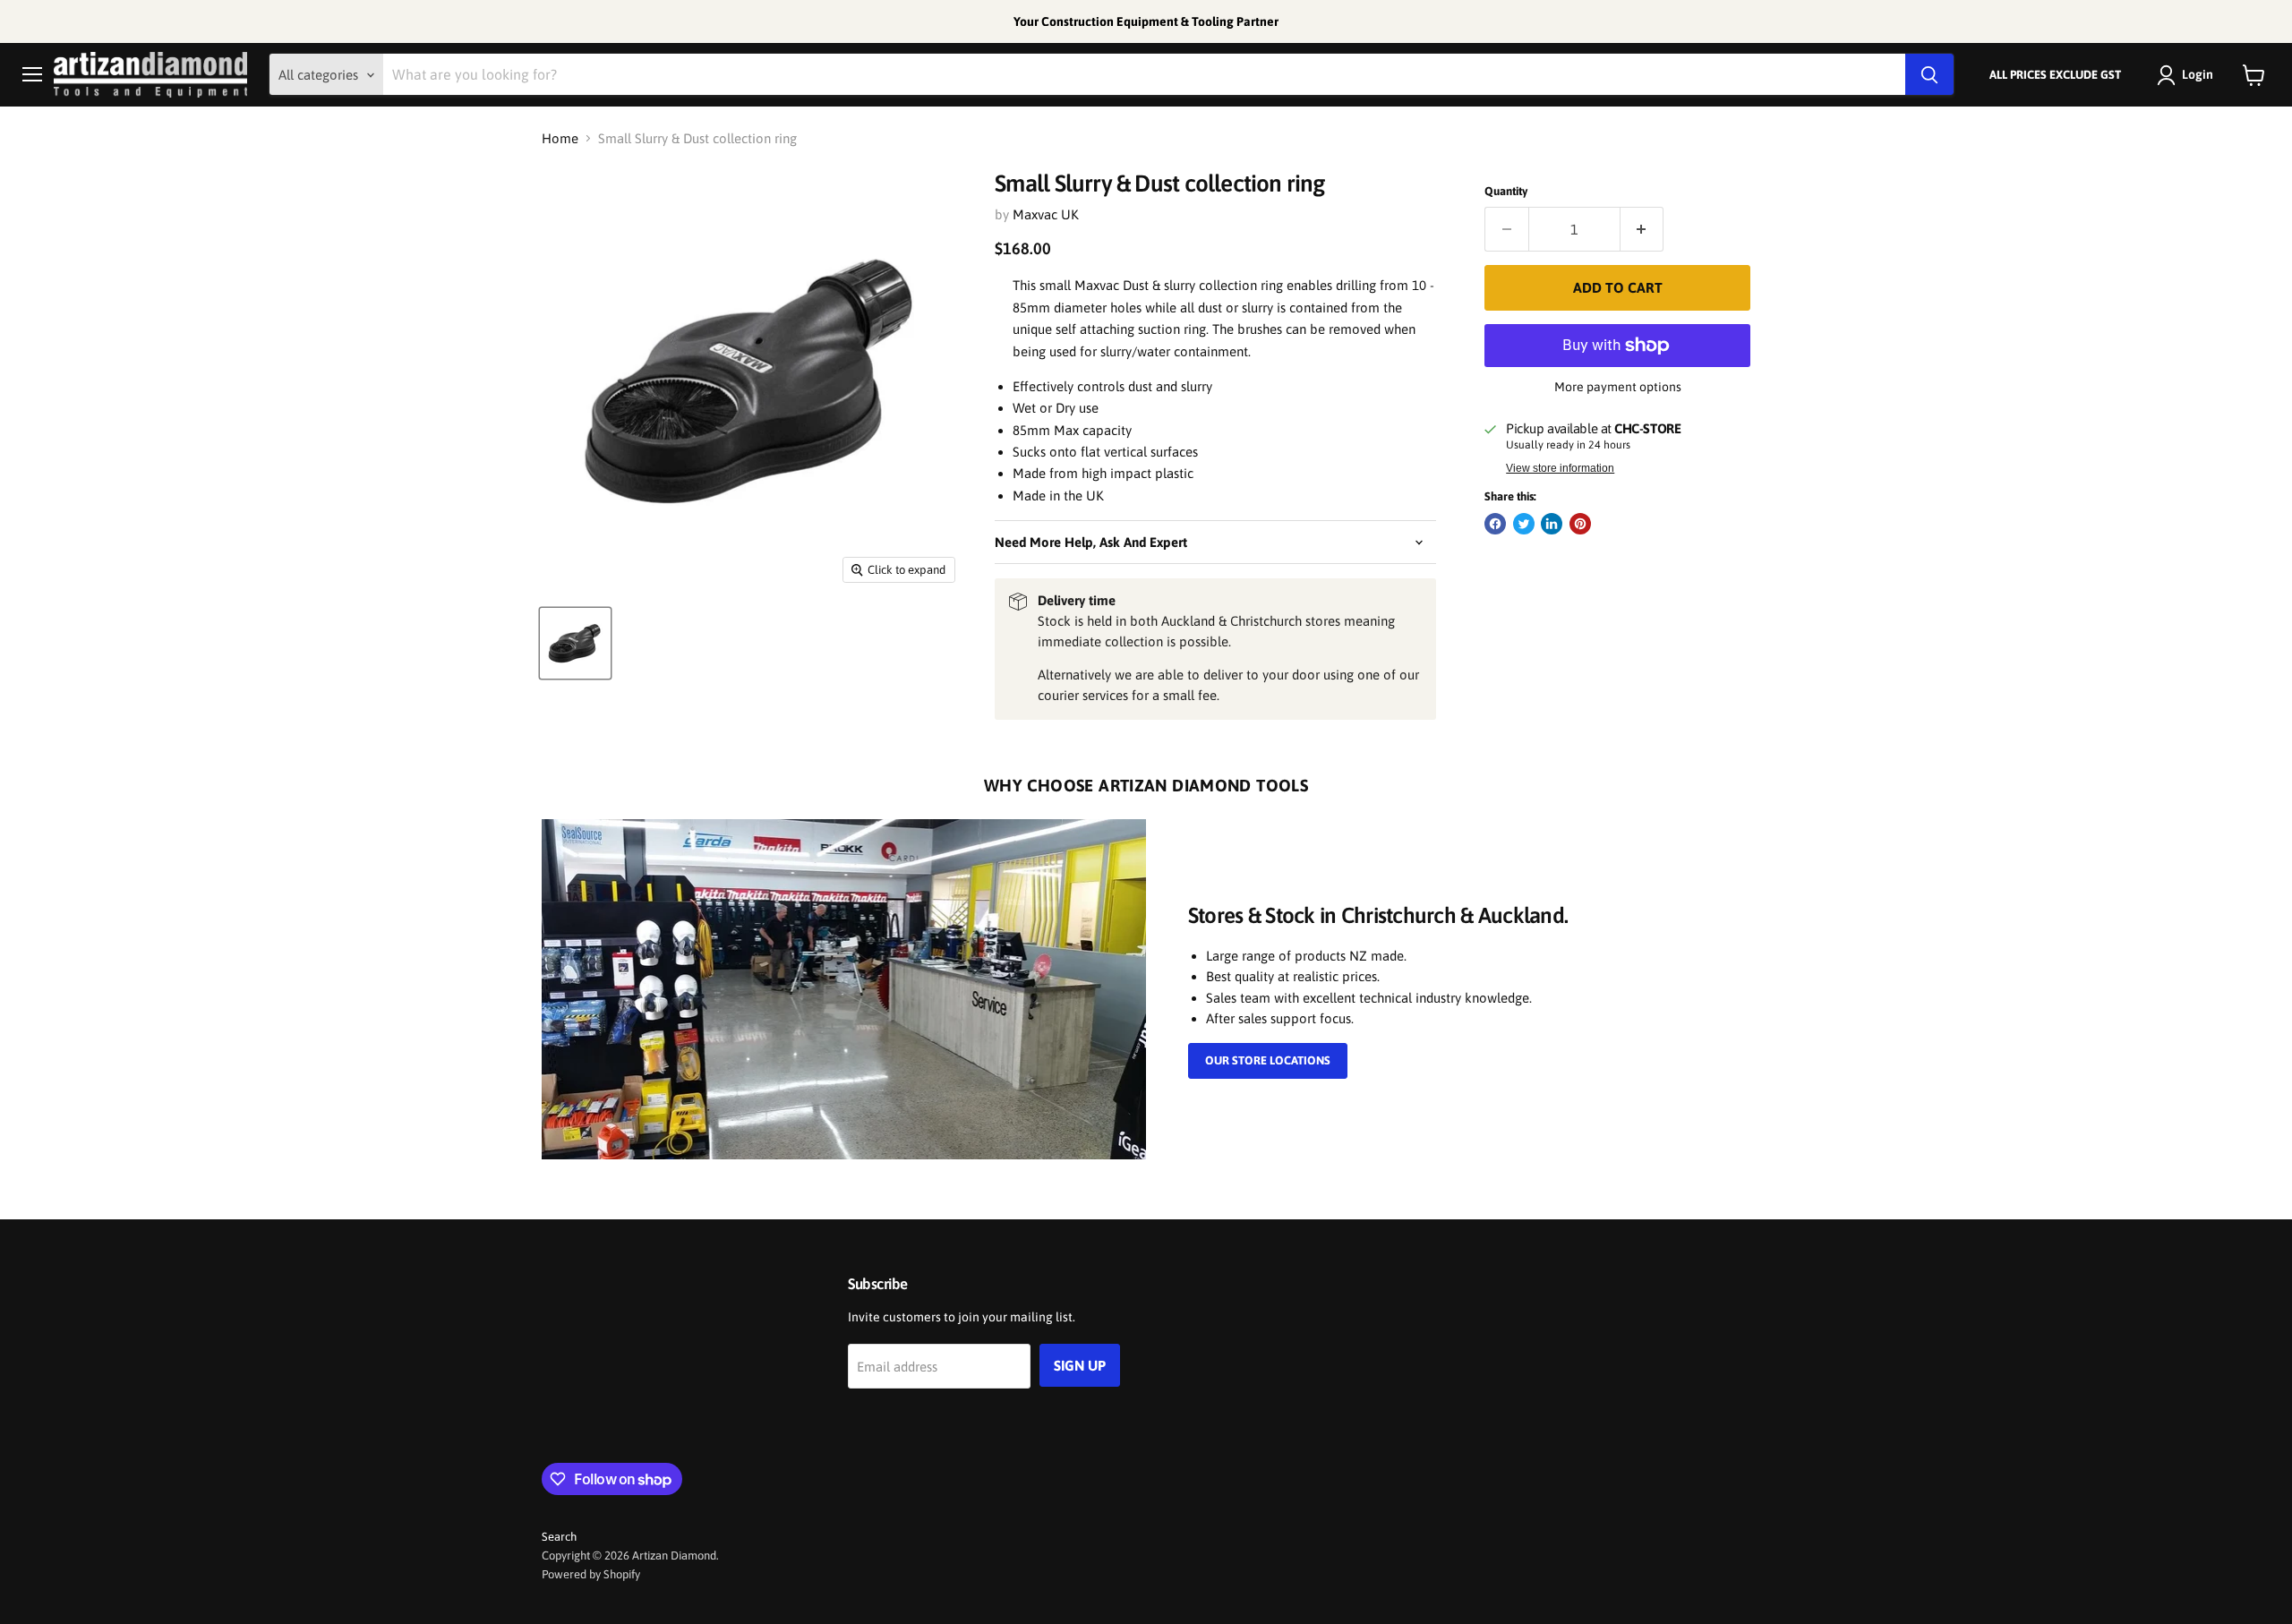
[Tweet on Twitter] (1524, 524)
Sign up (1080, 1365)
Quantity (1506, 191)
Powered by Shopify (591, 1574)
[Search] (1929, 75)
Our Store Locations (1268, 1060)
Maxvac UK (1046, 214)
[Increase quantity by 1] (1642, 229)
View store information (1560, 468)
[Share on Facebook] (1495, 524)
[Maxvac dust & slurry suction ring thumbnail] (575, 643)
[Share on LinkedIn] (1552, 524)
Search (559, 1537)
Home (560, 138)
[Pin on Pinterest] (1580, 524)
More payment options (1618, 387)
